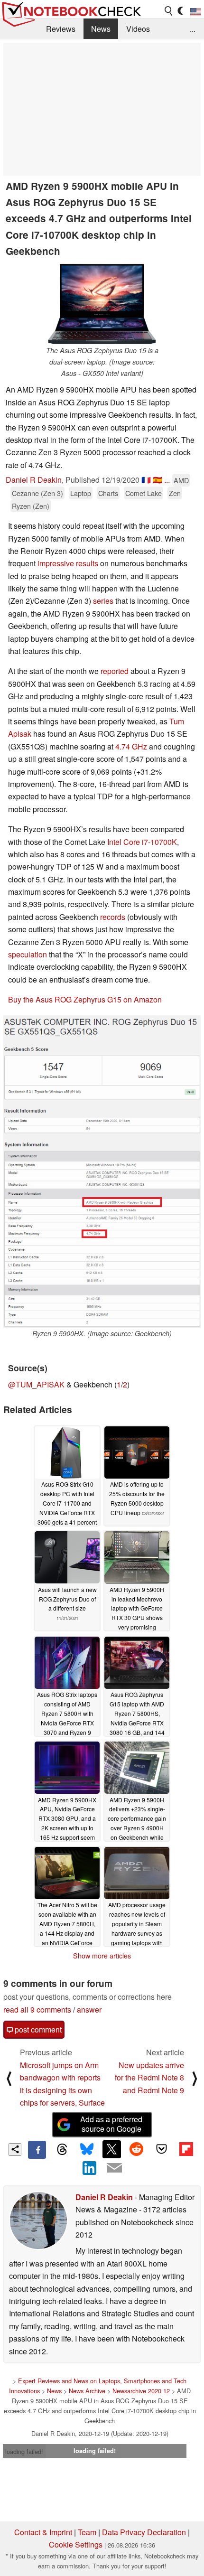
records (113, 917)
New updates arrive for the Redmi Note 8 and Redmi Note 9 (149, 2078)
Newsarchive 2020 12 (141, 2391)
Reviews (61, 29)
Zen (175, 493)
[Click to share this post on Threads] (62, 2150)
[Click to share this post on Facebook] (37, 2150)
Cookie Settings (76, 2544)
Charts (108, 493)
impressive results (68, 563)
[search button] (169, 11)
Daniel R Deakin (34, 480)
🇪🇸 (158, 480)
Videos (138, 29)
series (103, 601)
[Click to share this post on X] (111, 2149)
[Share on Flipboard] (186, 2149)
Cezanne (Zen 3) (37, 493)
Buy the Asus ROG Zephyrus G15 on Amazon (85, 999)
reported (115, 671)
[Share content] (15, 2150)
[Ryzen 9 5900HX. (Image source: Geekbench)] (102, 1172)
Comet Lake (144, 493)
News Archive (87, 2391)
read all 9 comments (37, 2009)
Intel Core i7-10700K (142, 842)
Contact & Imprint (43, 2532)
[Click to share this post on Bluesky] (87, 2150)
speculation (28, 954)
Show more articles (102, 1956)
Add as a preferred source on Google (111, 2124)
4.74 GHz (131, 746)
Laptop (81, 493)
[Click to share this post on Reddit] (137, 2149)
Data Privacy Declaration (144, 2532)
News (101, 29)
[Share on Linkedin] (90, 2168)
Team (87, 2532)
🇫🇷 (146, 480)
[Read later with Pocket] (161, 2149)
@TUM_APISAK (36, 1384)
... (193, 29)
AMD (181, 480)
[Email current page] (114, 2168)
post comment (37, 2029)
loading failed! (24, 2451)
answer (89, 2009)
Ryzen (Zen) (31, 506)
